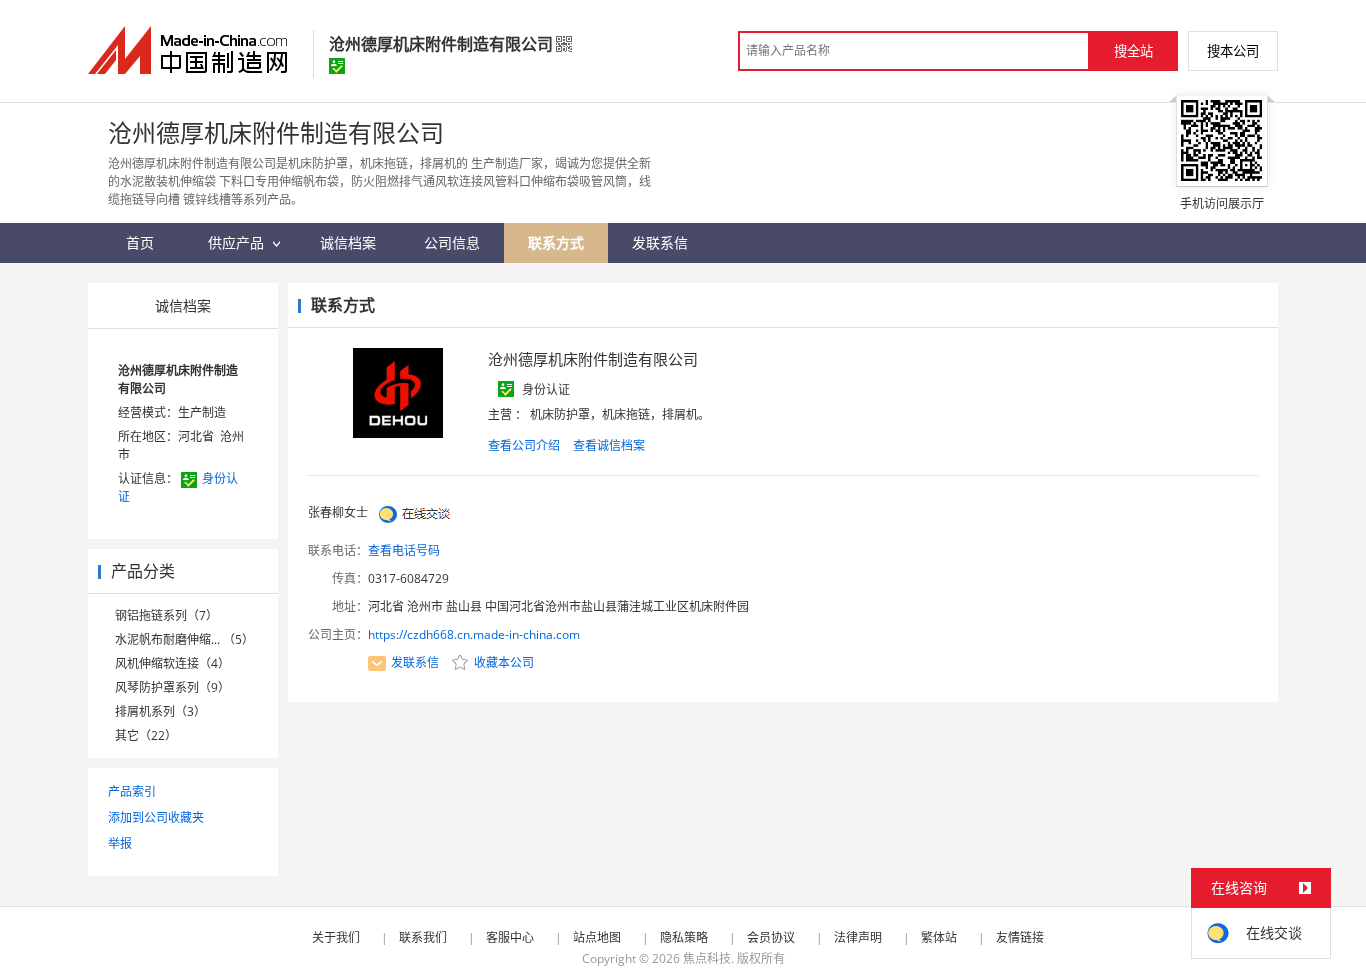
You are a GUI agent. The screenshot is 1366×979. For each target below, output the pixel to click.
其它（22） (146, 735)
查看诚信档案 (609, 445)
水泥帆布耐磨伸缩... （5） (184, 639)
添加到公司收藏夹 (156, 817)
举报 (120, 843)
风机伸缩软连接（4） (172, 663)
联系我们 (423, 937)
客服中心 (510, 937)
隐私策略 (684, 937)
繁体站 (939, 937)
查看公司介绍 (524, 445)
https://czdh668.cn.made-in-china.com (474, 634)
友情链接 (1020, 937)
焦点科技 (707, 958)
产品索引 (132, 791)
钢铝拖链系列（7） (166, 615)
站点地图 (597, 937)
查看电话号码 (404, 550)
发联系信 (415, 662)
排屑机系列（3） (160, 711)
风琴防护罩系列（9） (172, 687)
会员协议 (771, 937)
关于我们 (336, 937)
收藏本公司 (502, 662)
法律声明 (858, 937)
